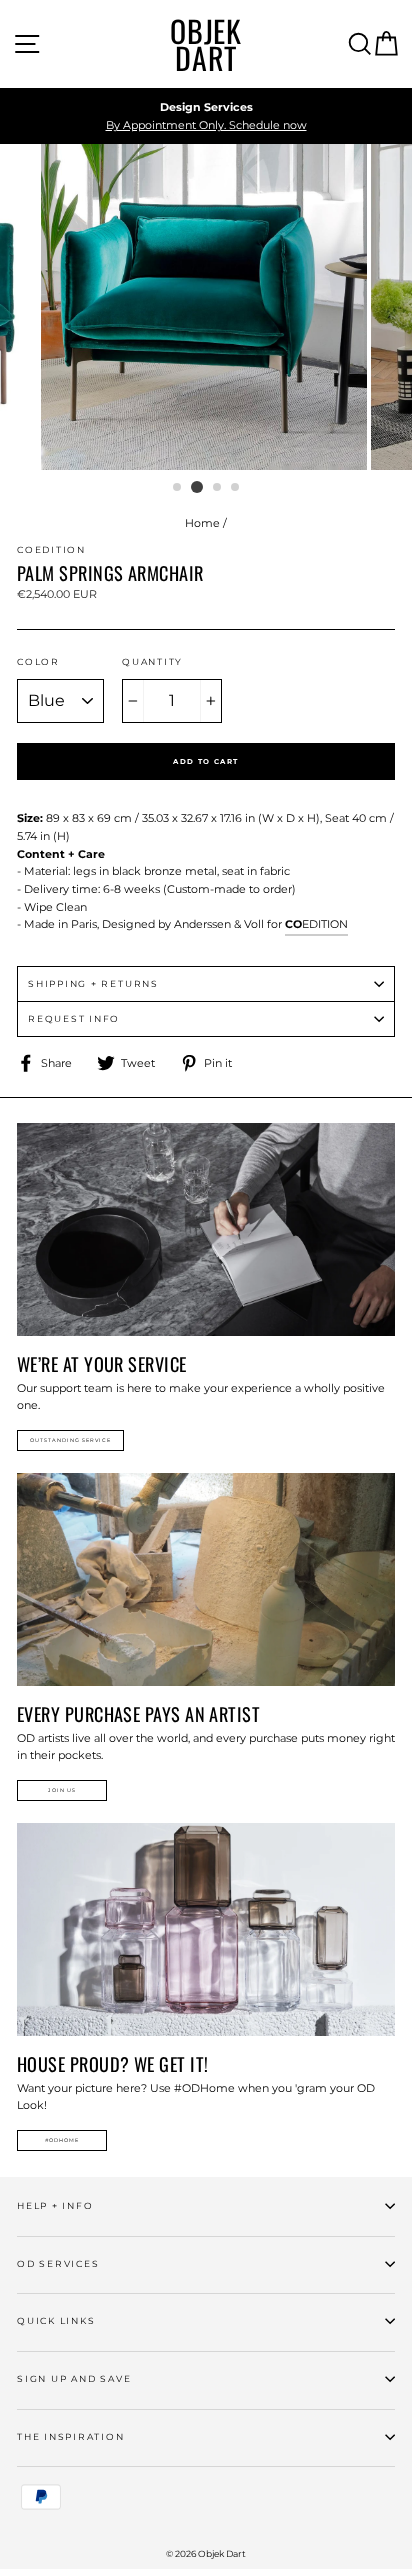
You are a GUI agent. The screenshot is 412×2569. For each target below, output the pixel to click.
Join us (62, 1790)
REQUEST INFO (74, 1018)
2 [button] (197, 487)
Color (38, 661)
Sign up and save (74, 2378)
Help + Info (55, 2205)
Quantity (152, 661)
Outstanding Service (70, 1440)
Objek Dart (206, 44)
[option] (206, 116)
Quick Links (56, 2320)
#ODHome (62, 2140)
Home (202, 523)
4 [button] (236, 488)
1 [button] (178, 488)
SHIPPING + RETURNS (93, 983)
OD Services (58, 2263)
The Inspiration (71, 2436)
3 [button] (218, 488)
